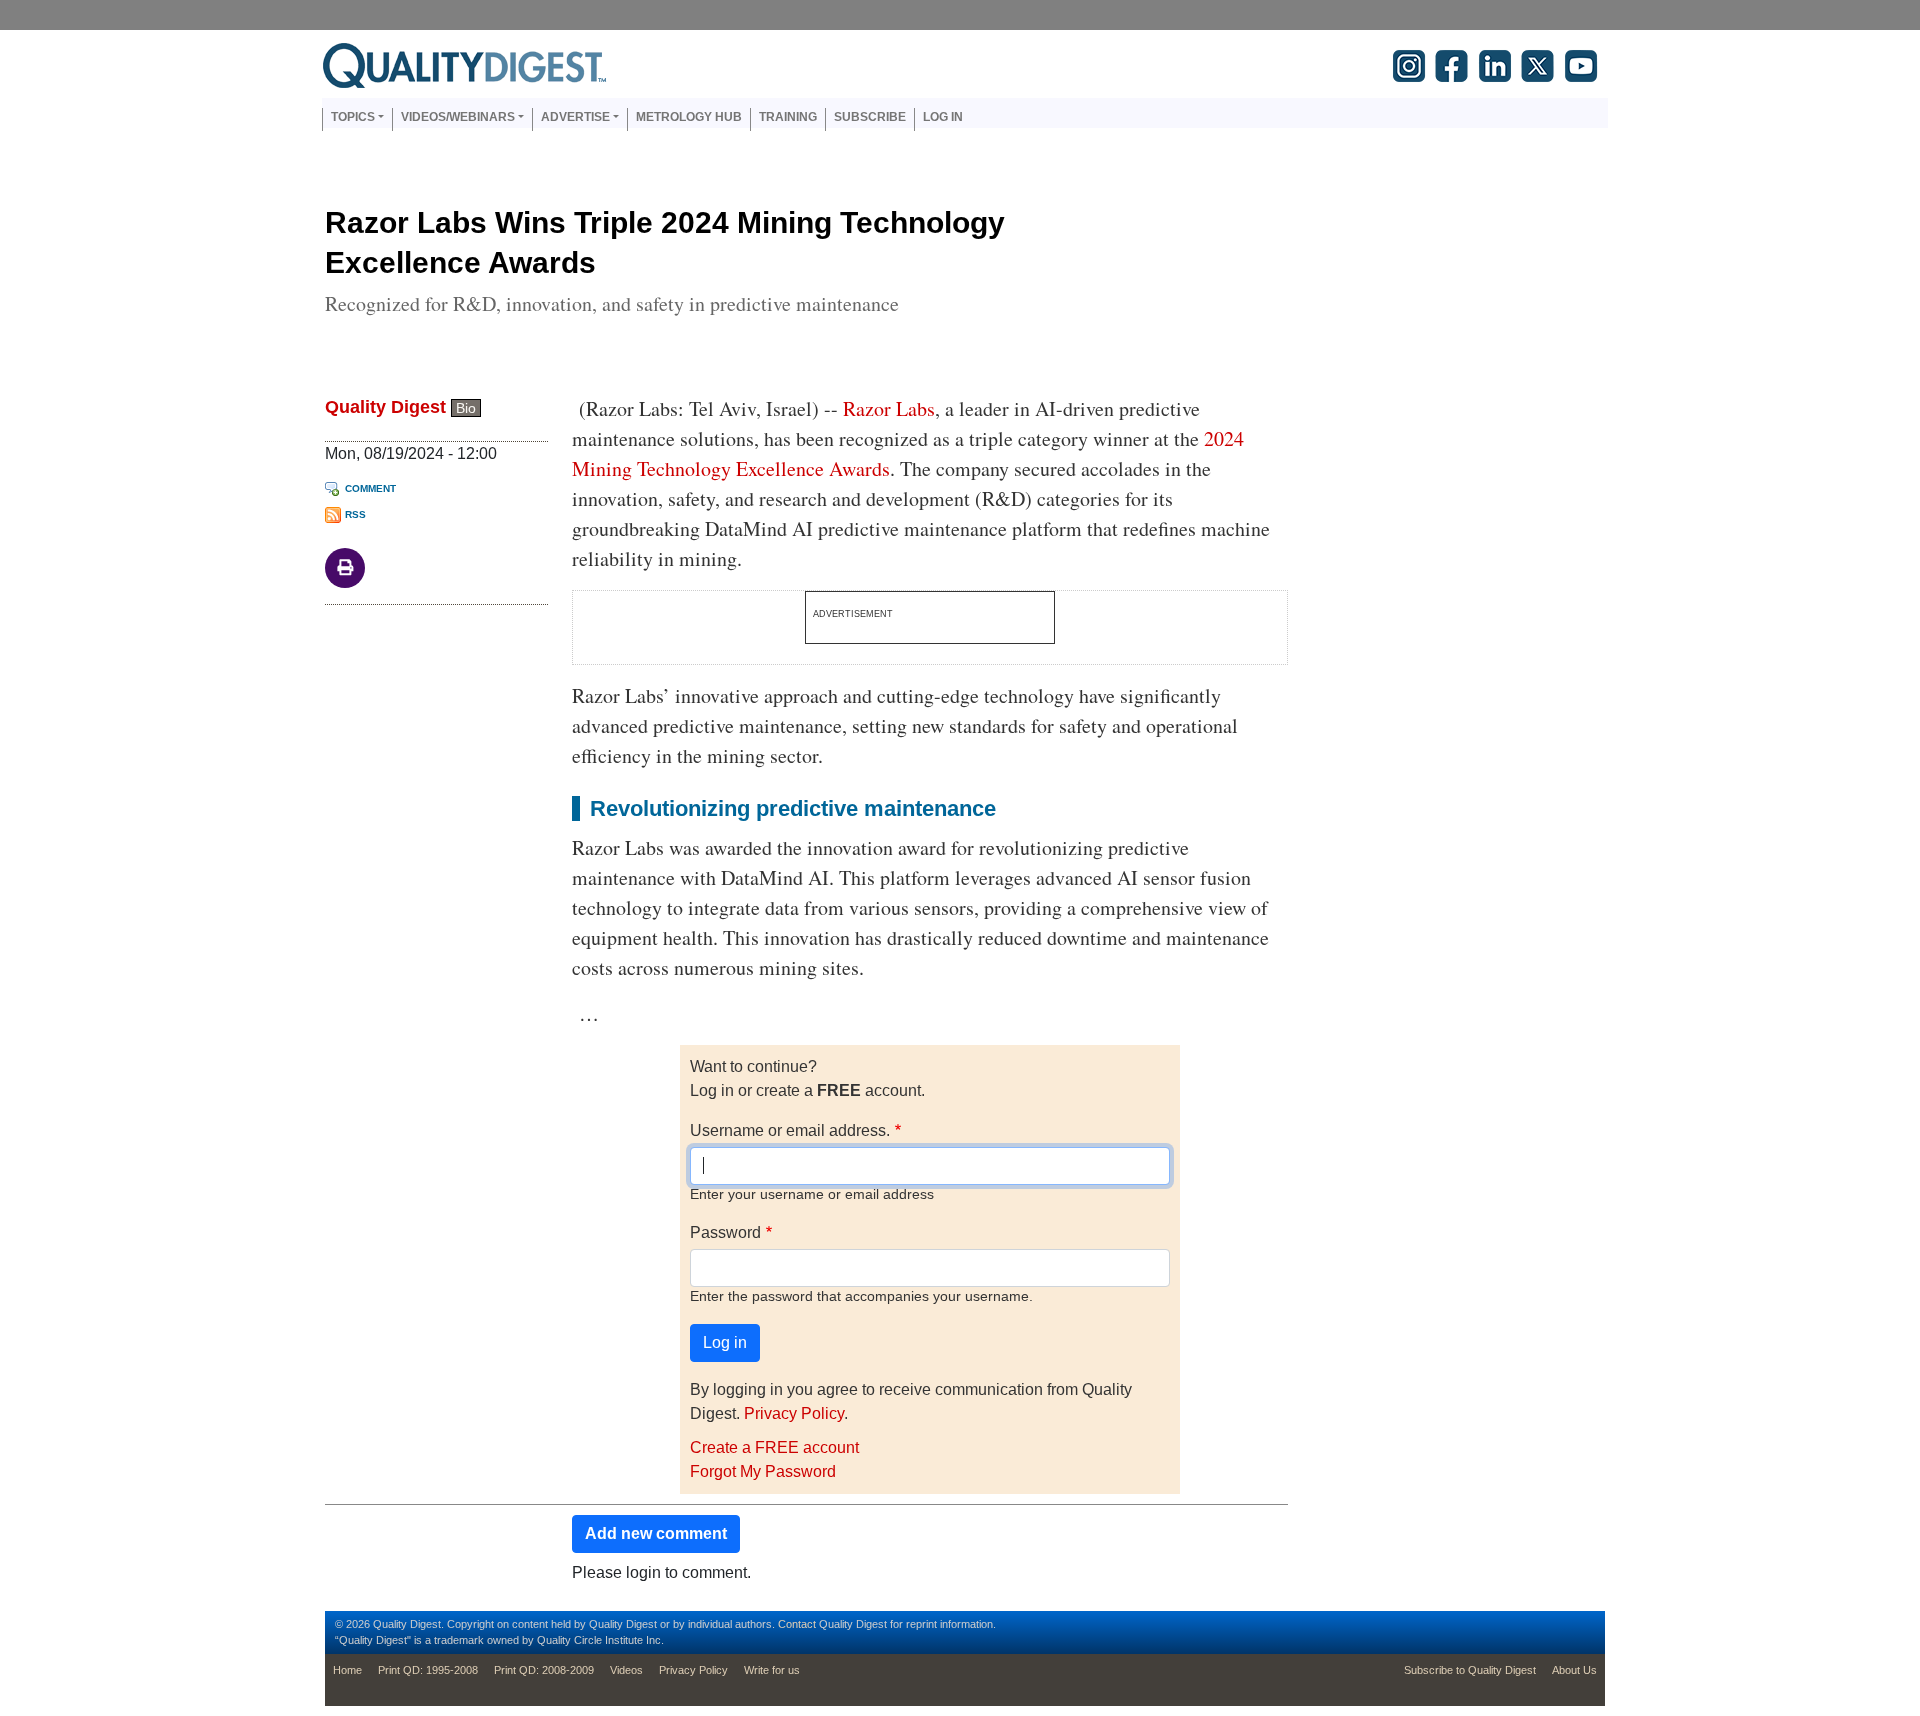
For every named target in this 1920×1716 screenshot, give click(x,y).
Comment (370, 488)
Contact (797, 1624)
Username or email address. (790, 1130)
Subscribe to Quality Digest (1470, 1670)
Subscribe (870, 117)
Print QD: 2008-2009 (544, 1670)
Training (788, 117)
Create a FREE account (774, 1447)
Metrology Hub (689, 117)
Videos (626, 1670)
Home (347, 1670)
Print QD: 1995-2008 (428, 1670)
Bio (466, 408)
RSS (355, 514)
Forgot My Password (763, 1471)
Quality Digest (385, 407)
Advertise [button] (575, 117)
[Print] (345, 566)
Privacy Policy (794, 1413)
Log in (943, 117)
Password (725, 1232)
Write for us (772, 1670)
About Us (1574, 1670)
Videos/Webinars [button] (458, 117)
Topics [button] (353, 117)
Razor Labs (889, 408)
